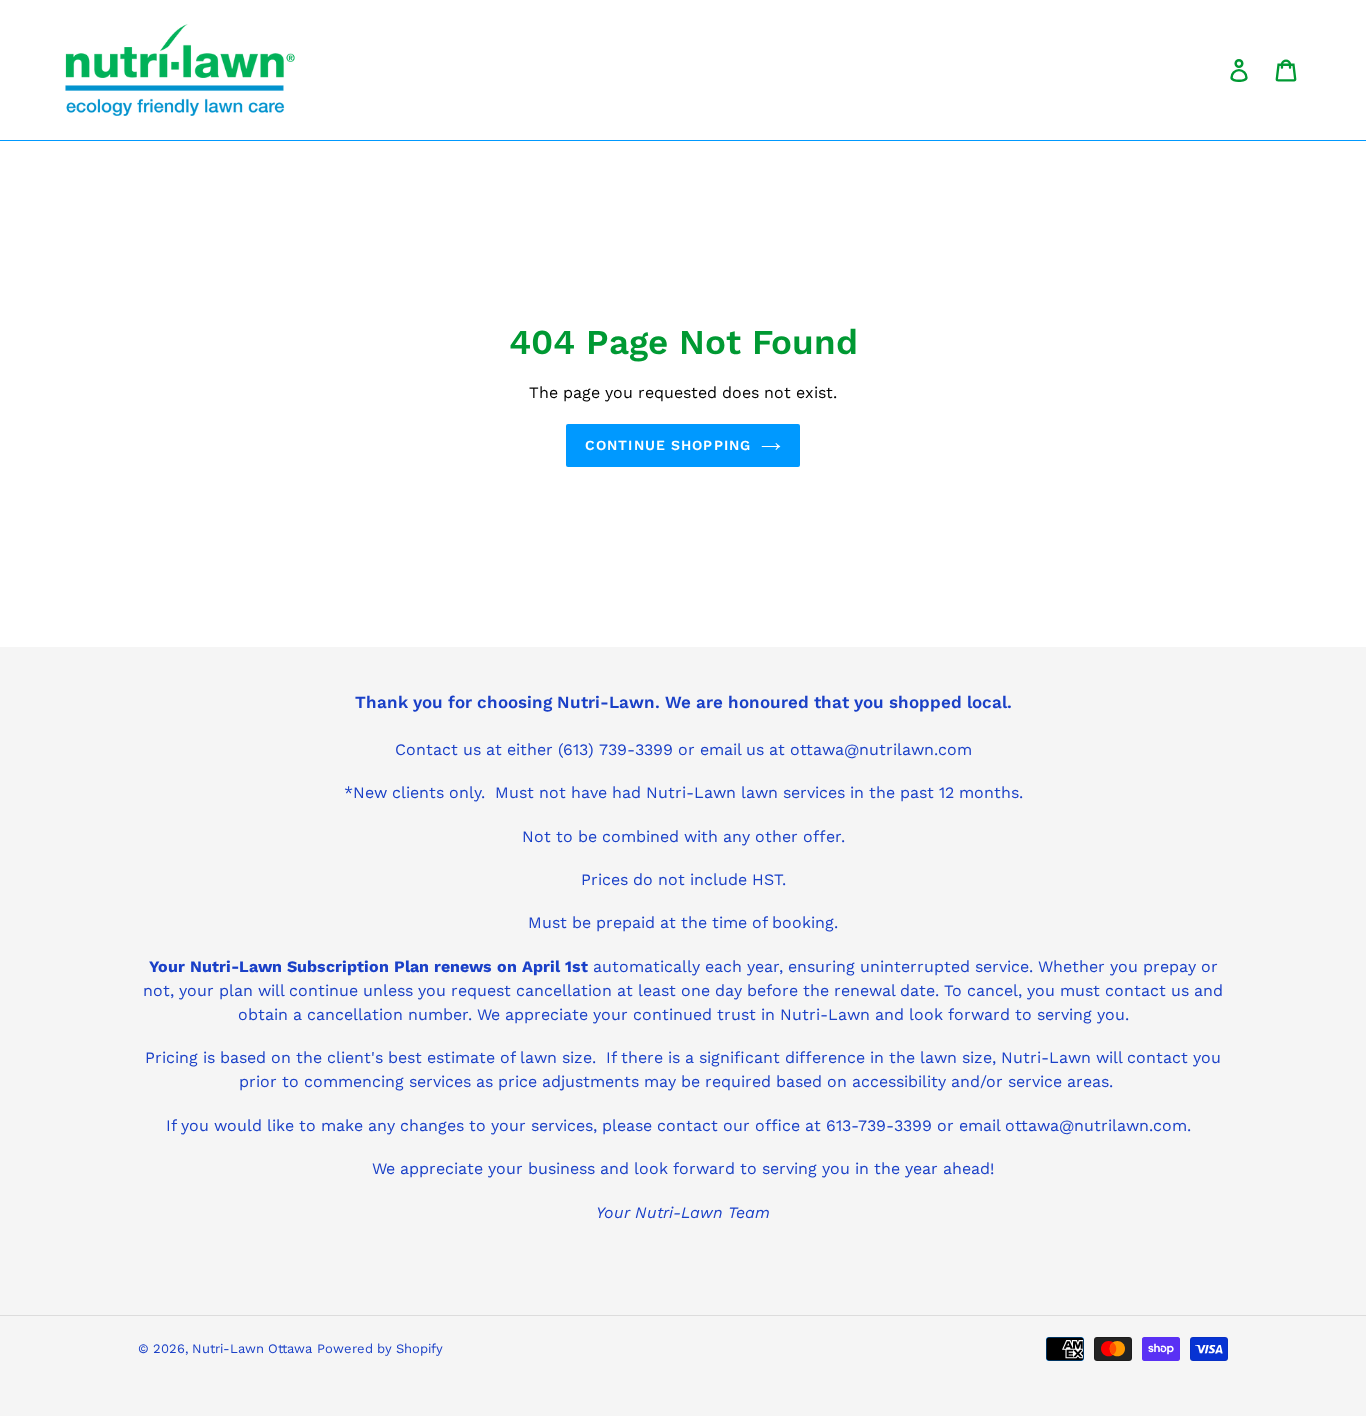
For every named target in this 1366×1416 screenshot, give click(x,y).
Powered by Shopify (380, 1348)
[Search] (1211, 70)
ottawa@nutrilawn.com (1096, 1125)
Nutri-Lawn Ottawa (252, 1348)
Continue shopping (668, 445)
